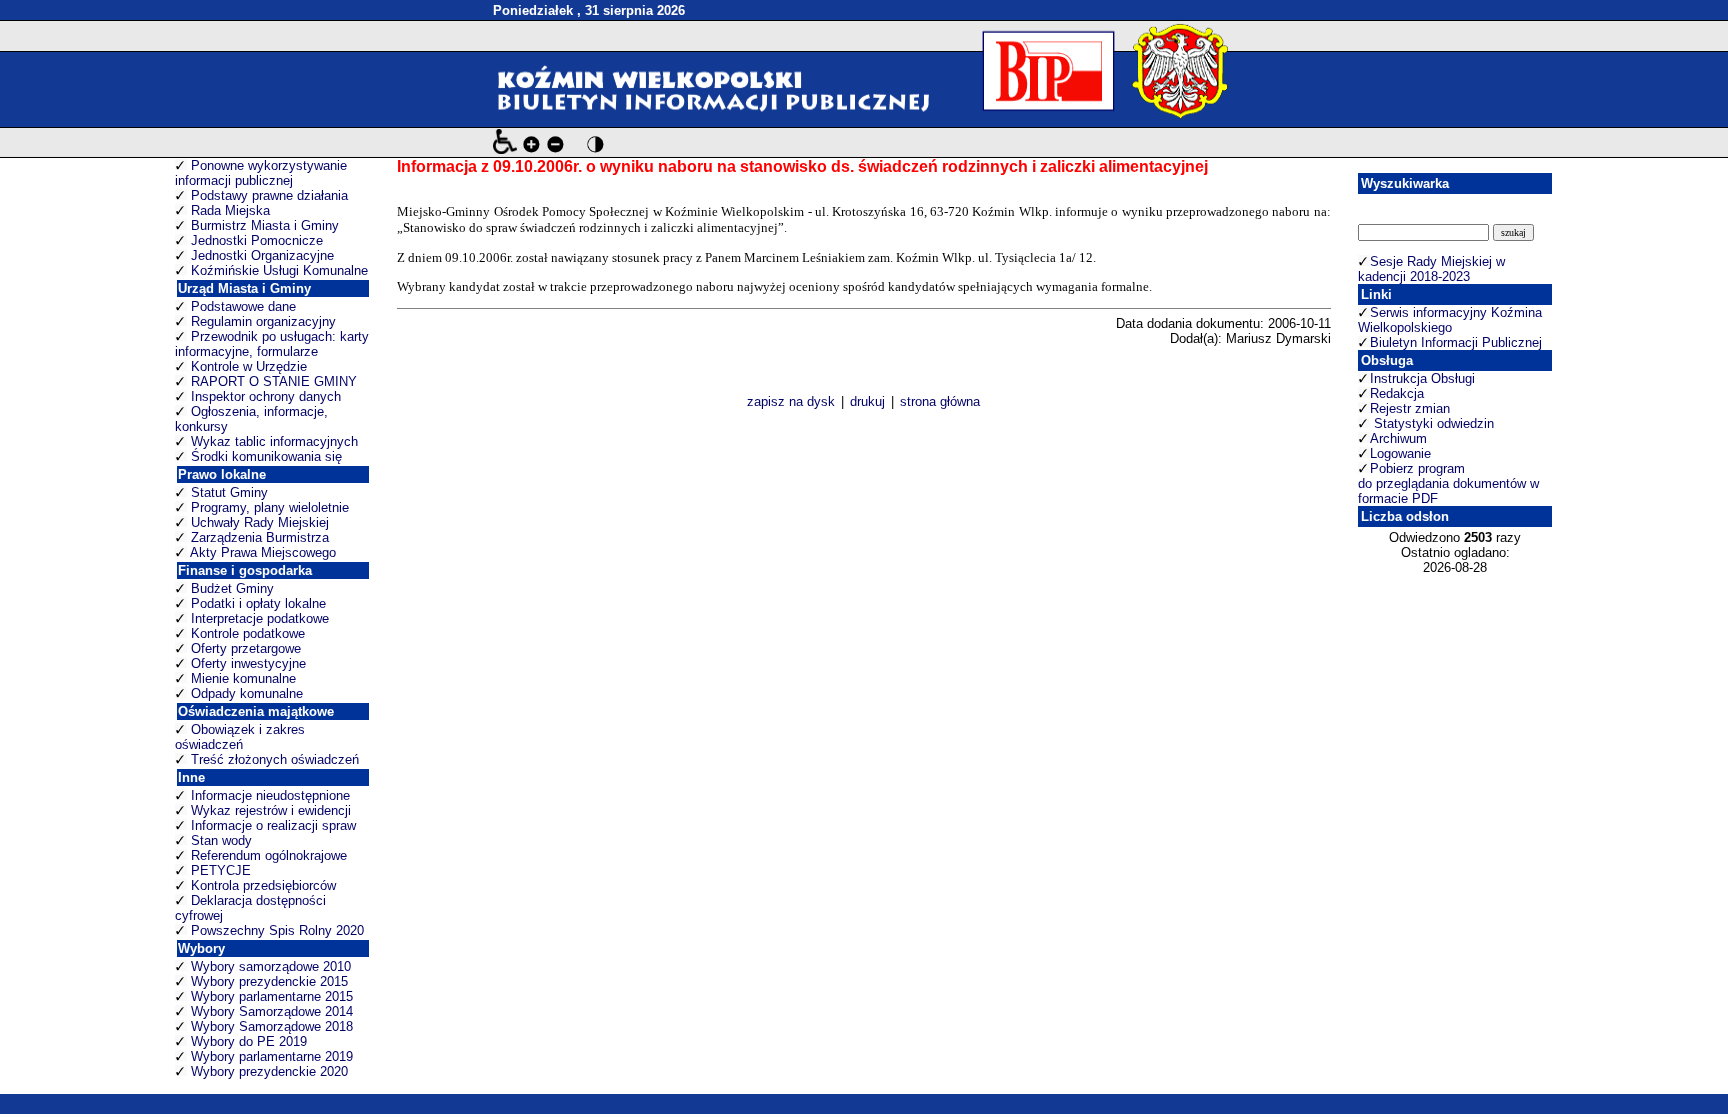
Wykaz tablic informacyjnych (274, 441)
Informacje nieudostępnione (270, 795)
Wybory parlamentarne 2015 (272, 996)
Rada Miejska (230, 210)
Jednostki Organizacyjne (262, 255)
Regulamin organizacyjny (263, 321)
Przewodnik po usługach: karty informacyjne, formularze (272, 344)
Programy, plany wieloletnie (270, 507)
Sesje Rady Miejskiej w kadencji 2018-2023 (1431, 269)
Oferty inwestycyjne (248, 663)
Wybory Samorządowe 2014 (272, 1011)
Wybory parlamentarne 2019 (272, 1056)
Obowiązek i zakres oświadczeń (240, 737)
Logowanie (1400, 453)
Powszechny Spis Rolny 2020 (277, 930)
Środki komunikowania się (266, 456)
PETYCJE (221, 870)
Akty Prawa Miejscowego (263, 552)
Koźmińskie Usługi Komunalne (279, 270)
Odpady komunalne (247, 693)
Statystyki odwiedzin (1432, 423)
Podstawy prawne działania (269, 195)
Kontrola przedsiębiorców (263, 885)
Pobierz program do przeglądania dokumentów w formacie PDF (1448, 483)
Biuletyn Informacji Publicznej (1456, 342)
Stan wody (221, 840)
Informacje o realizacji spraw (273, 825)
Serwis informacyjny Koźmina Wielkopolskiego (1450, 320)
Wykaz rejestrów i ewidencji (271, 810)
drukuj (867, 401)
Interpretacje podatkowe (260, 618)
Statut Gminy (229, 492)
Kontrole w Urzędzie (249, 366)
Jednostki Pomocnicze (257, 240)
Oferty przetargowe (246, 648)
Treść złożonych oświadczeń (275, 759)
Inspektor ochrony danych (266, 396)
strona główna (940, 401)
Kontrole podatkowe (248, 633)
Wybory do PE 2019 (249, 1041)
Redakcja (1397, 393)
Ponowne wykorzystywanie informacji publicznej (261, 173)
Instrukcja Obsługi (1422, 378)
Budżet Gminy (232, 588)
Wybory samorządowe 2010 (271, 966)
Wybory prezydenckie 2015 (269, 981)
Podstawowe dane (243, 306)
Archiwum (1398, 438)
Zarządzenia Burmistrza (260, 537)
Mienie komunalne (243, 678)
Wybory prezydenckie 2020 (269, 1071)
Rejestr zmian (1410, 408)
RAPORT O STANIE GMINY (274, 381)
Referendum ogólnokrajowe (269, 855)
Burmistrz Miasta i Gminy (265, 225)
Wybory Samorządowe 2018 (272, 1026)
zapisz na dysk (791, 401)
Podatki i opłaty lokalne (258, 603)
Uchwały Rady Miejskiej (260, 522)
